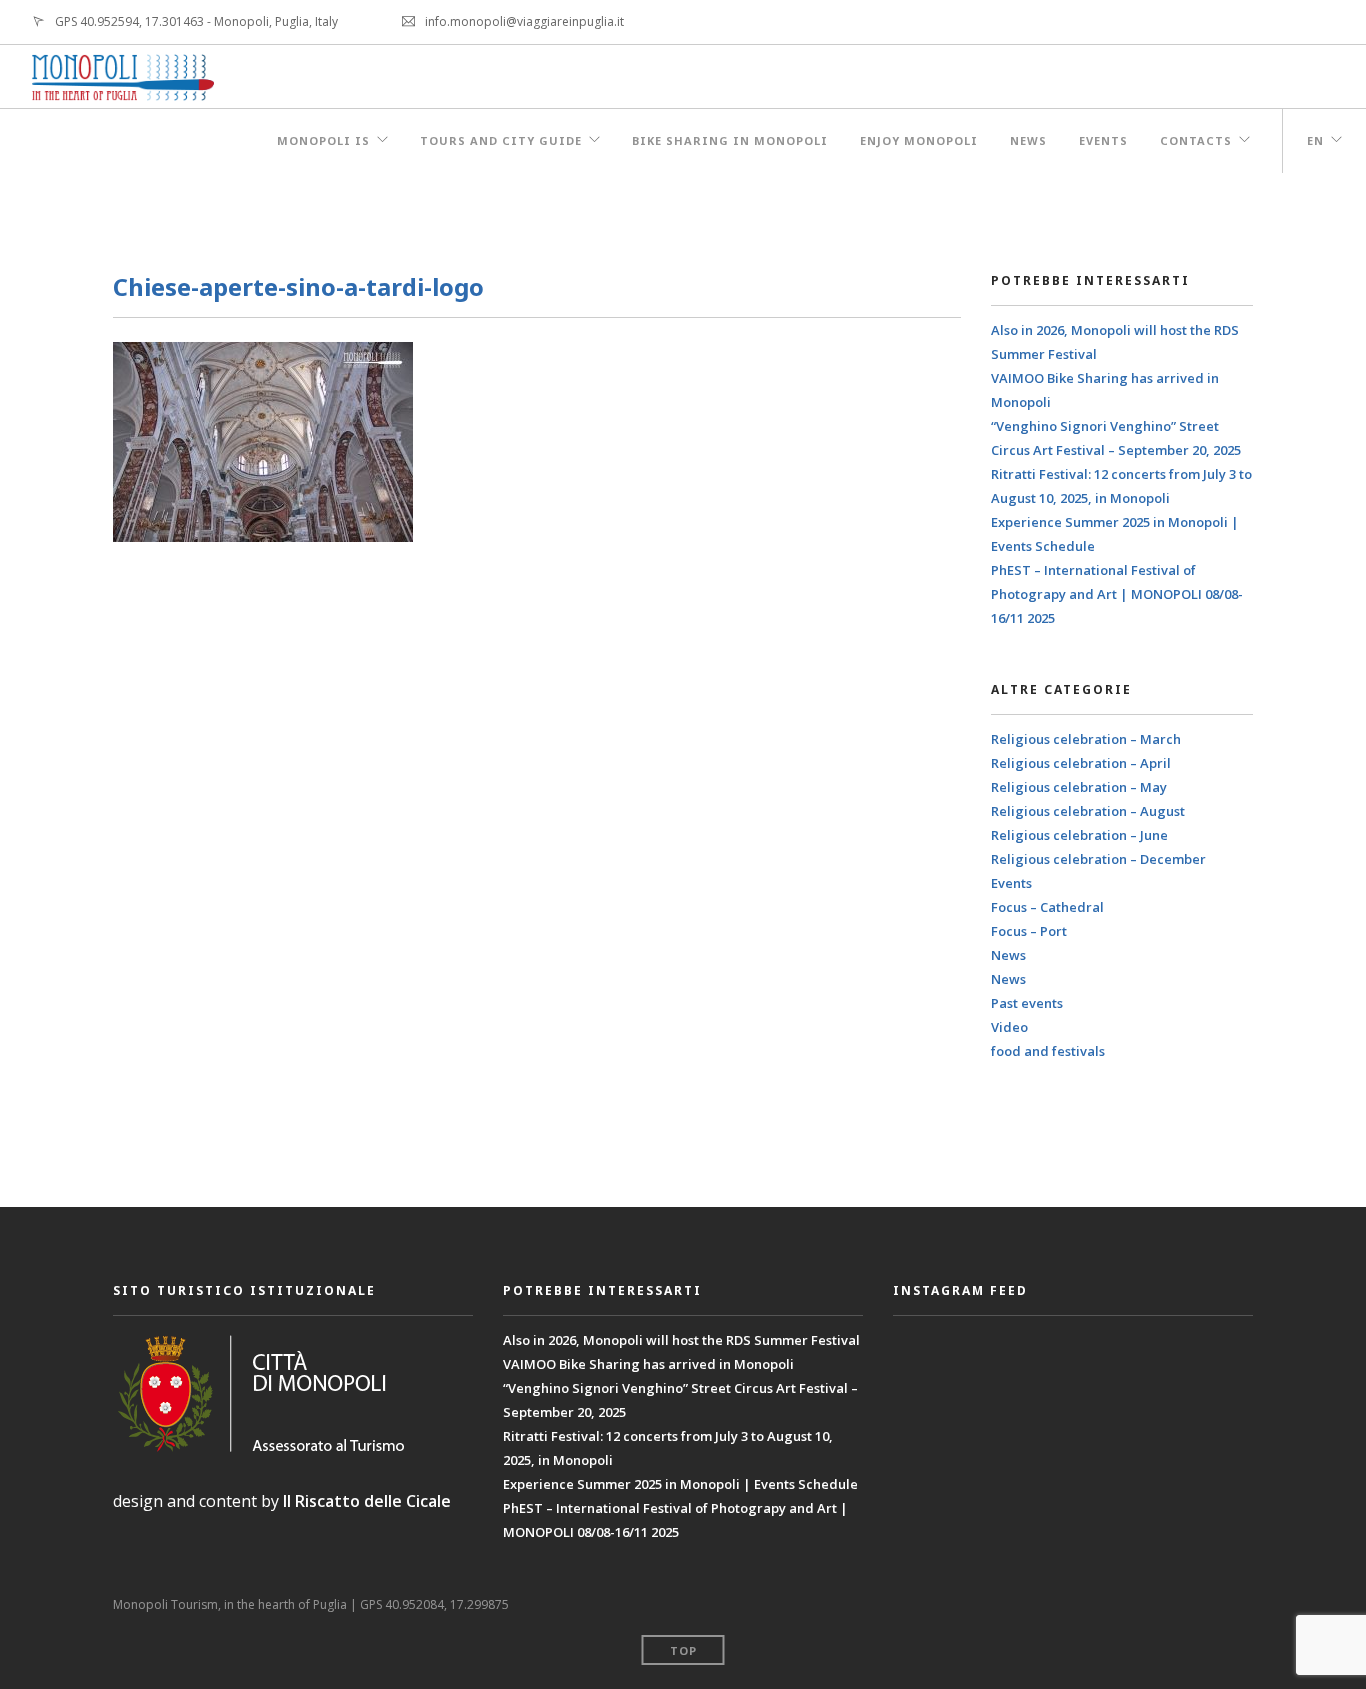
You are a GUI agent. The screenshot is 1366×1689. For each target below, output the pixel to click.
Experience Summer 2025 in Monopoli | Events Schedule (680, 1484)
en (1315, 140)
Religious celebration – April (1081, 763)
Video (1009, 1027)
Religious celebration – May (1079, 787)
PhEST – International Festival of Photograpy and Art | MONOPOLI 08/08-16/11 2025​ (1117, 594)
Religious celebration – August (1088, 811)
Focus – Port (1029, 931)
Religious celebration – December (1098, 859)
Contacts (1196, 140)
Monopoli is (323, 140)
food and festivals (1048, 1051)
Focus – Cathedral (1047, 907)
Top (683, 1650)
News (1028, 140)
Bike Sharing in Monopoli (730, 140)
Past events (1027, 1003)
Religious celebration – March (1086, 739)
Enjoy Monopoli (919, 140)
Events (1103, 140)
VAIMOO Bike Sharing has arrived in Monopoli (648, 1364)
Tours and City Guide (501, 140)
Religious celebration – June (1079, 835)
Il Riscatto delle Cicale (367, 1501)
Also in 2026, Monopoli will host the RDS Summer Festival (681, 1340)
